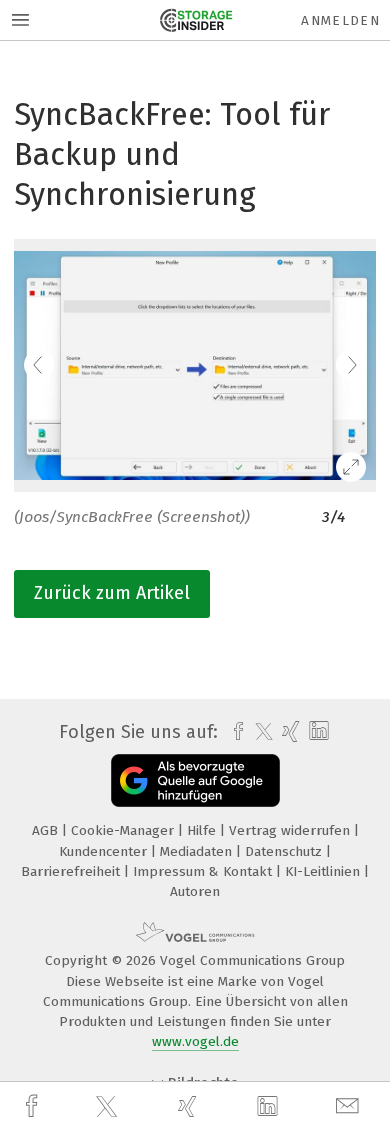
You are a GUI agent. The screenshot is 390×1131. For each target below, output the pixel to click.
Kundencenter (105, 851)
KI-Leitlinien (324, 871)
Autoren (195, 891)
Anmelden (340, 20)
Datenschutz (285, 851)
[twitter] (109, 1107)
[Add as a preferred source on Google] (195, 780)
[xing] (190, 1106)
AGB (47, 830)
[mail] (350, 1106)
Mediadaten (198, 851)
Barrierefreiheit (72, 871)
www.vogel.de (195, 1041)
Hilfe (203, 830)
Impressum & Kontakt (204, 871)
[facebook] (34, 1106)
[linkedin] (270, 1107)
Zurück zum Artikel (112, 593)
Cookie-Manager (124, 830)
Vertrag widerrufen (291, 830)
